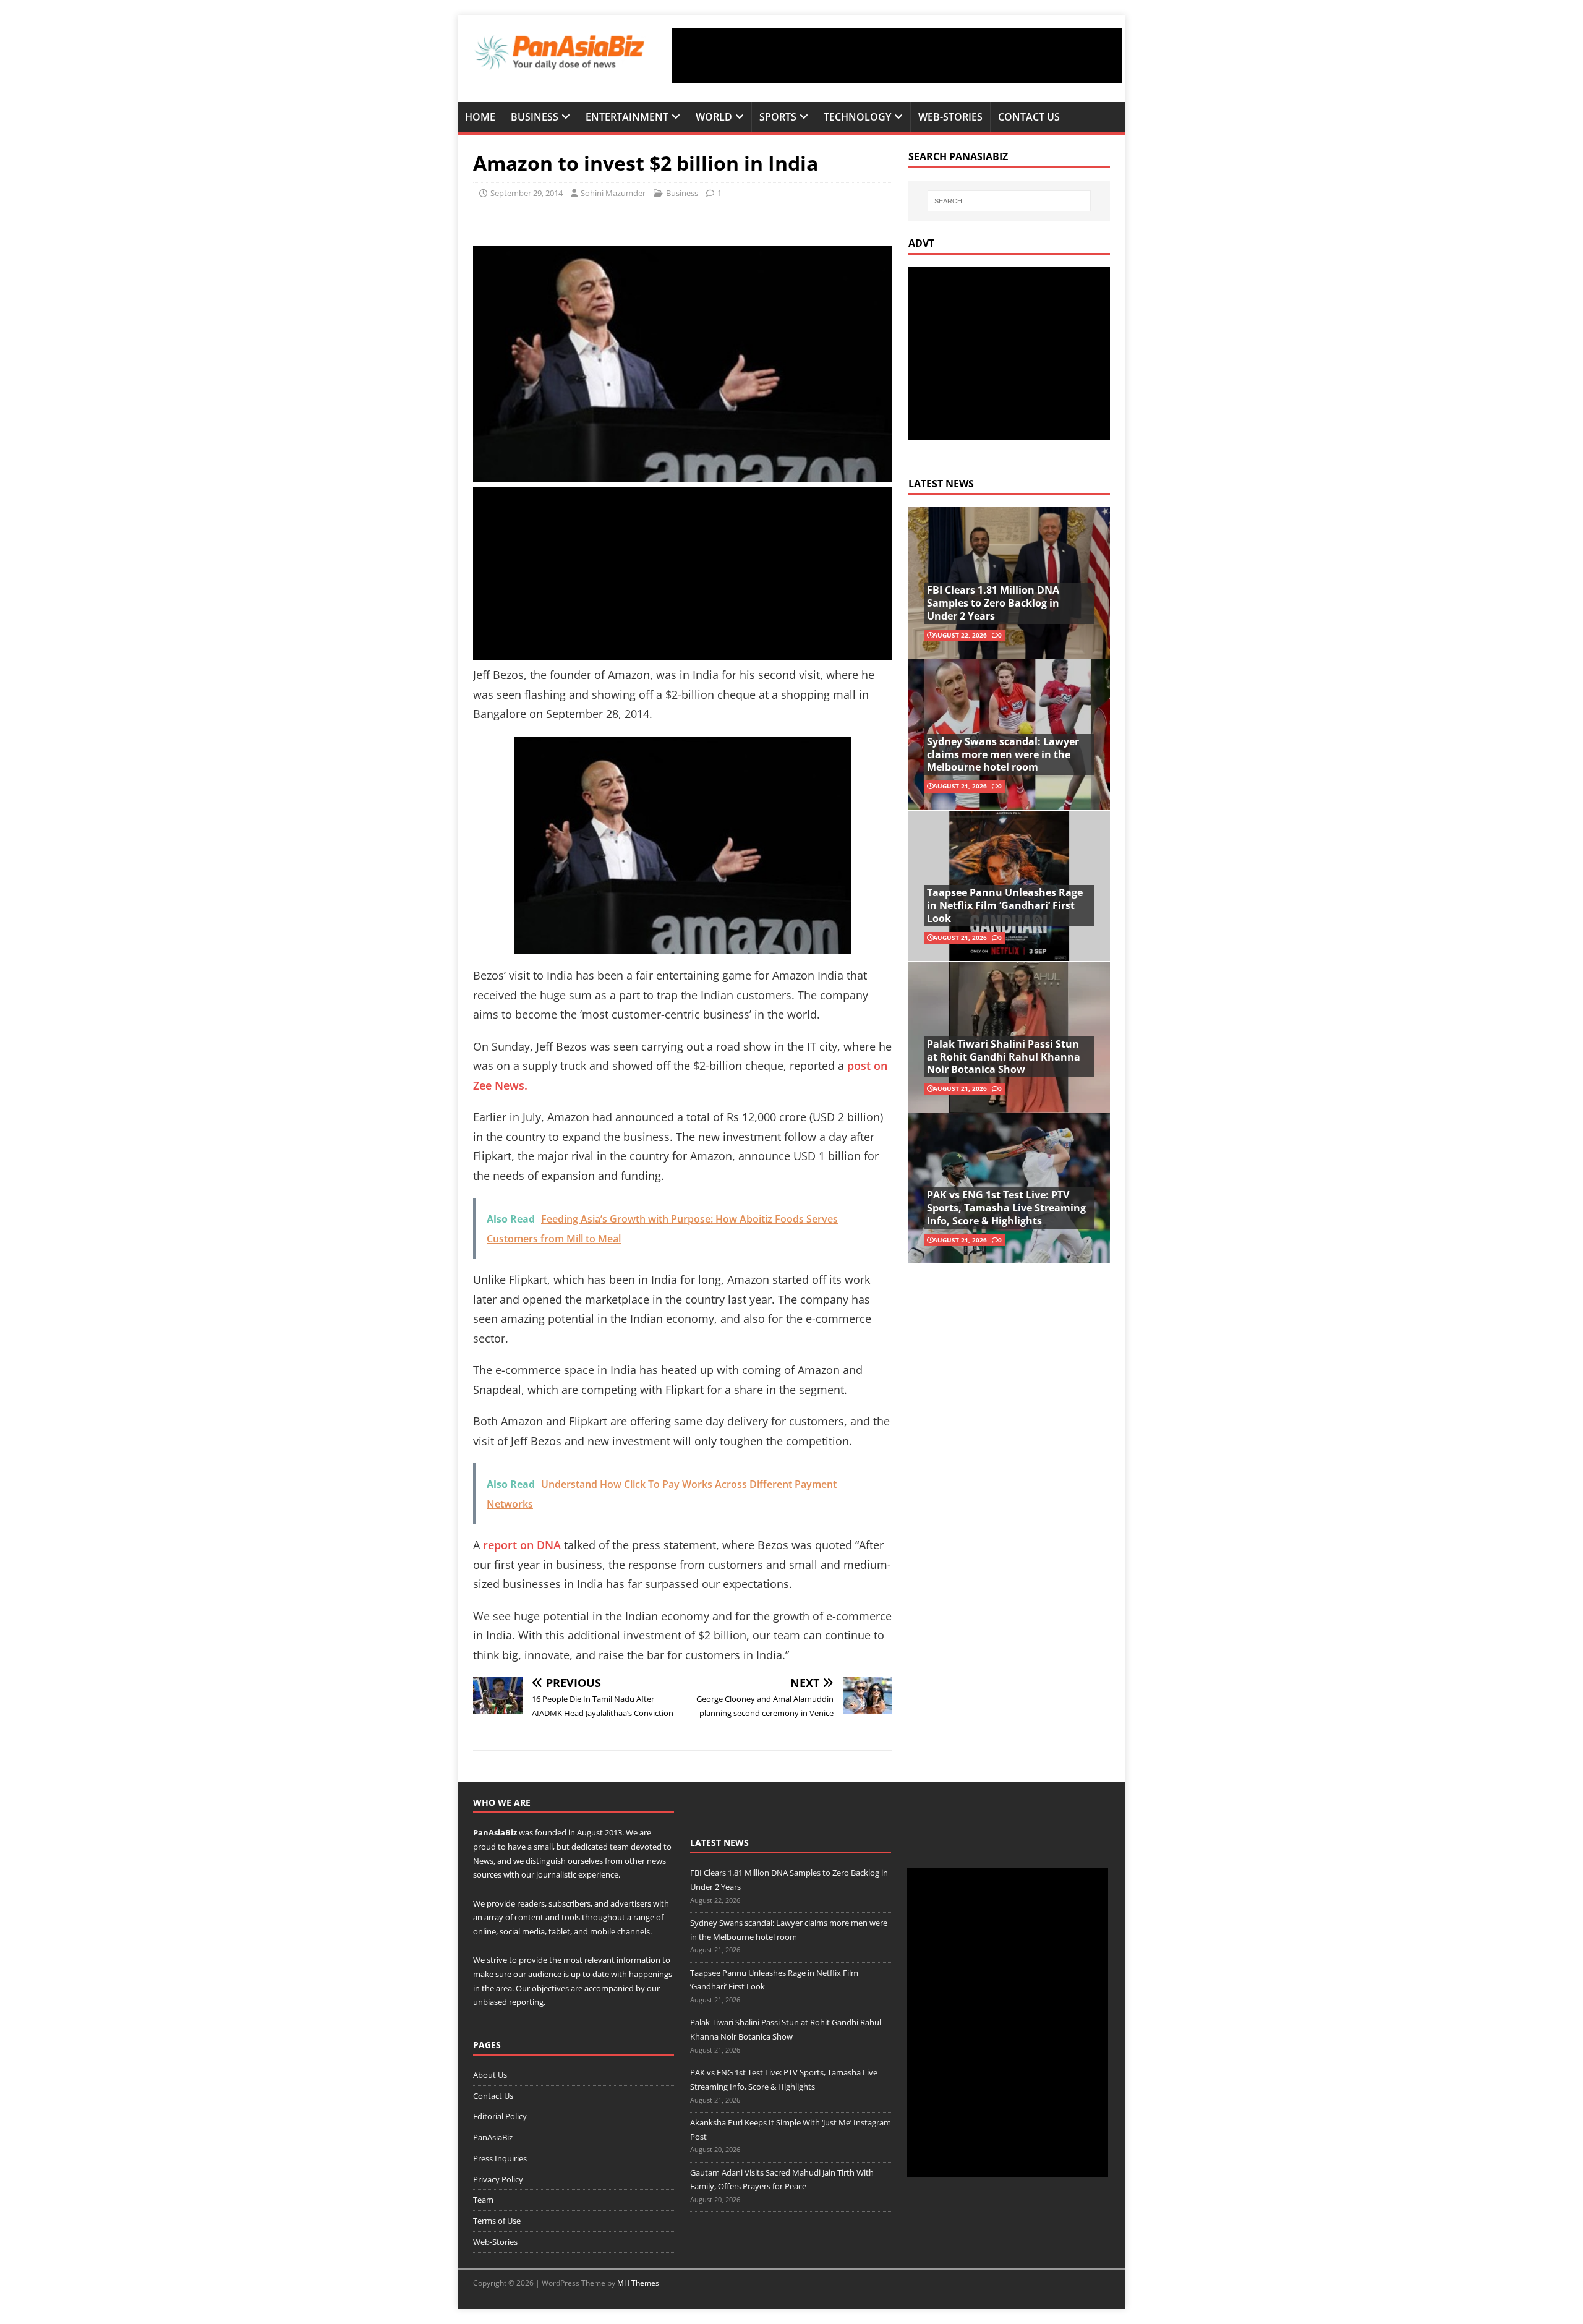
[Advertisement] (897, 56)
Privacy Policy (498, 2179)
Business (535, 117)
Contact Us (1029, 117)
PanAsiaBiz (495, 1832)
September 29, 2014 (527, 193)
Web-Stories (950, 117)
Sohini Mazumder (613, 193)
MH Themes (638, 2283)
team (619, 1847)
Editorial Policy (500, 2116)
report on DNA (522, 1545)
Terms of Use (497, 2221)
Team (483, 2200)
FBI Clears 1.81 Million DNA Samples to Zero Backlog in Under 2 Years (993, 603)
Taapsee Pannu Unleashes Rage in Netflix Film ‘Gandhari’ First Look (1005, 905)
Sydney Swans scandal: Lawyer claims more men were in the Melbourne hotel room (1003, 754)
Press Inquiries (500, 2158)
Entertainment (627, 117)
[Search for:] (1009, 201)
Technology (857, 117)
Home (480, 117)
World (714, 117)
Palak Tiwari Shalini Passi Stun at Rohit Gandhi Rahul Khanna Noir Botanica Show (1004, 1057)
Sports (778, 117)
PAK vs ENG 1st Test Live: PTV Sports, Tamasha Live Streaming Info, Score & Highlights (1006, 1208)
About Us (490, 2075)
